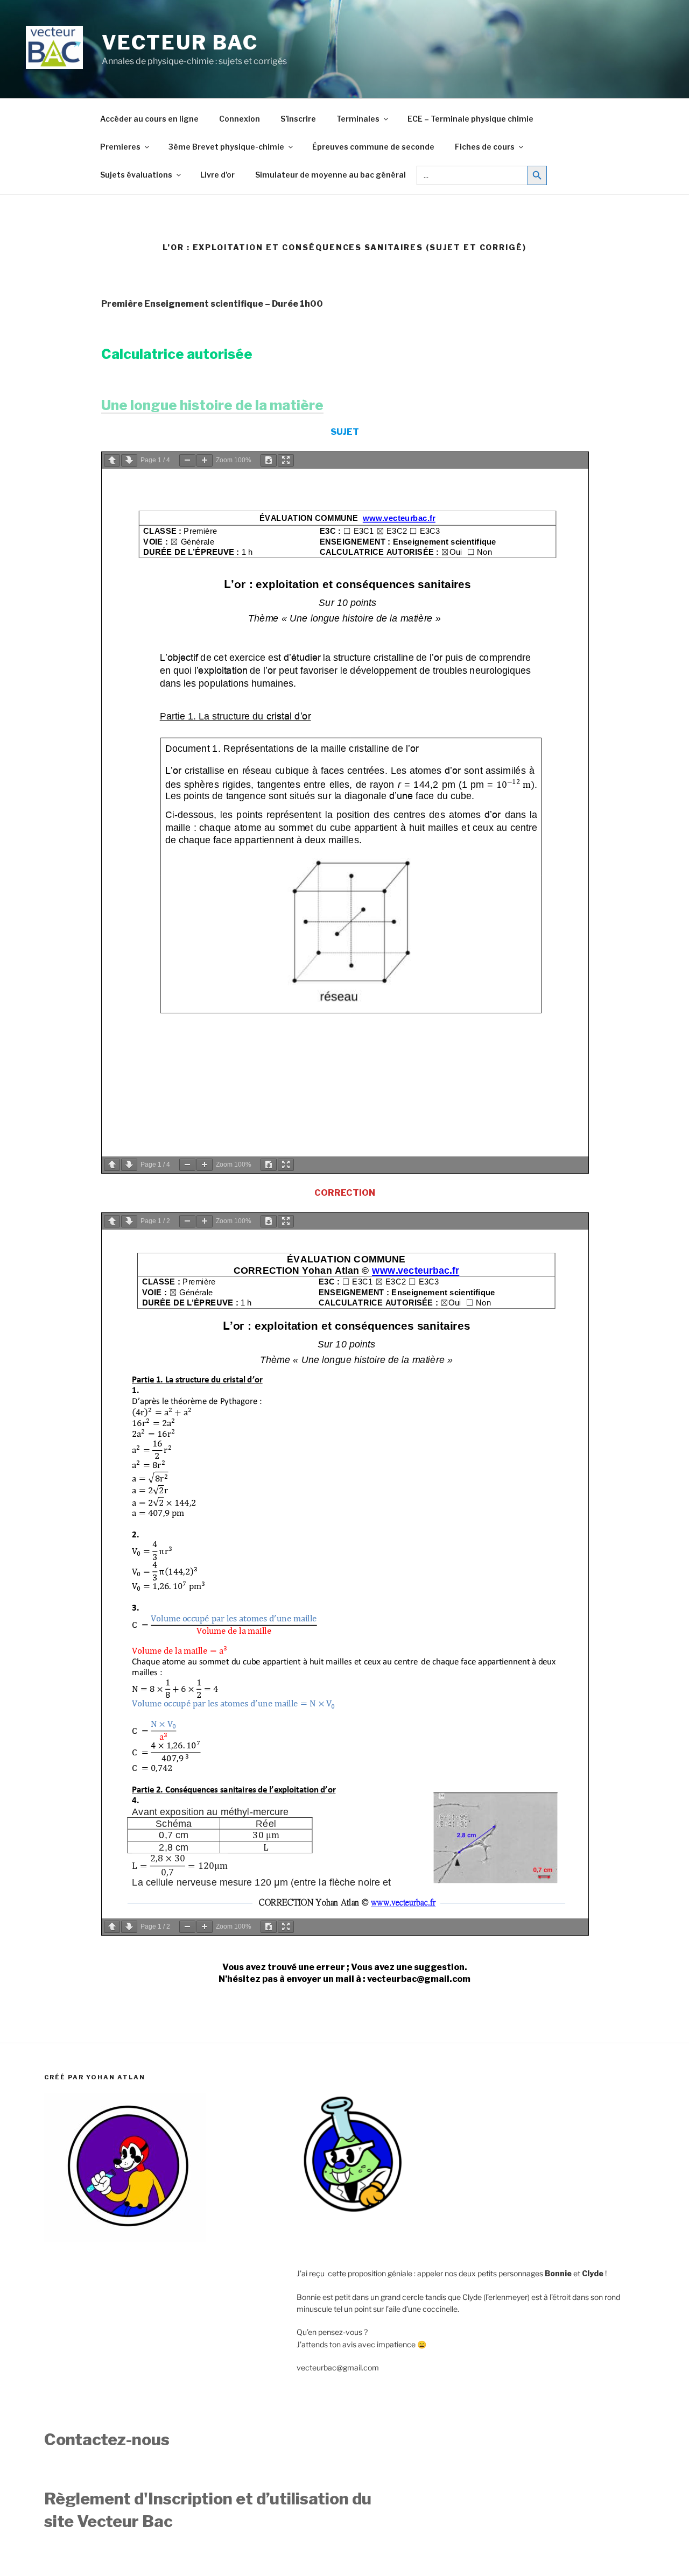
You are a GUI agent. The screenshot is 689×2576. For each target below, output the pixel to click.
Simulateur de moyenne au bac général (331, 175)
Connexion (240, 119)
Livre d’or (217, 175)
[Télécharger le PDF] (269, 460)
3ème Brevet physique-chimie (226, 147)
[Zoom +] (205, 460)
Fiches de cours (485, 147)
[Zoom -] (187, 460)
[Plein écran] (286, 460)
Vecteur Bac (180, 43)
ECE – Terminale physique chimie (470, 119)
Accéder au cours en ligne (149, 119)
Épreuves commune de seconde (373, 147)
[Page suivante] (129, 460)
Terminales (358, 119)
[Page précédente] (112, 460)
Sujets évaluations (136, 175)
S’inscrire (298, 119)
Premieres (120, 147)
